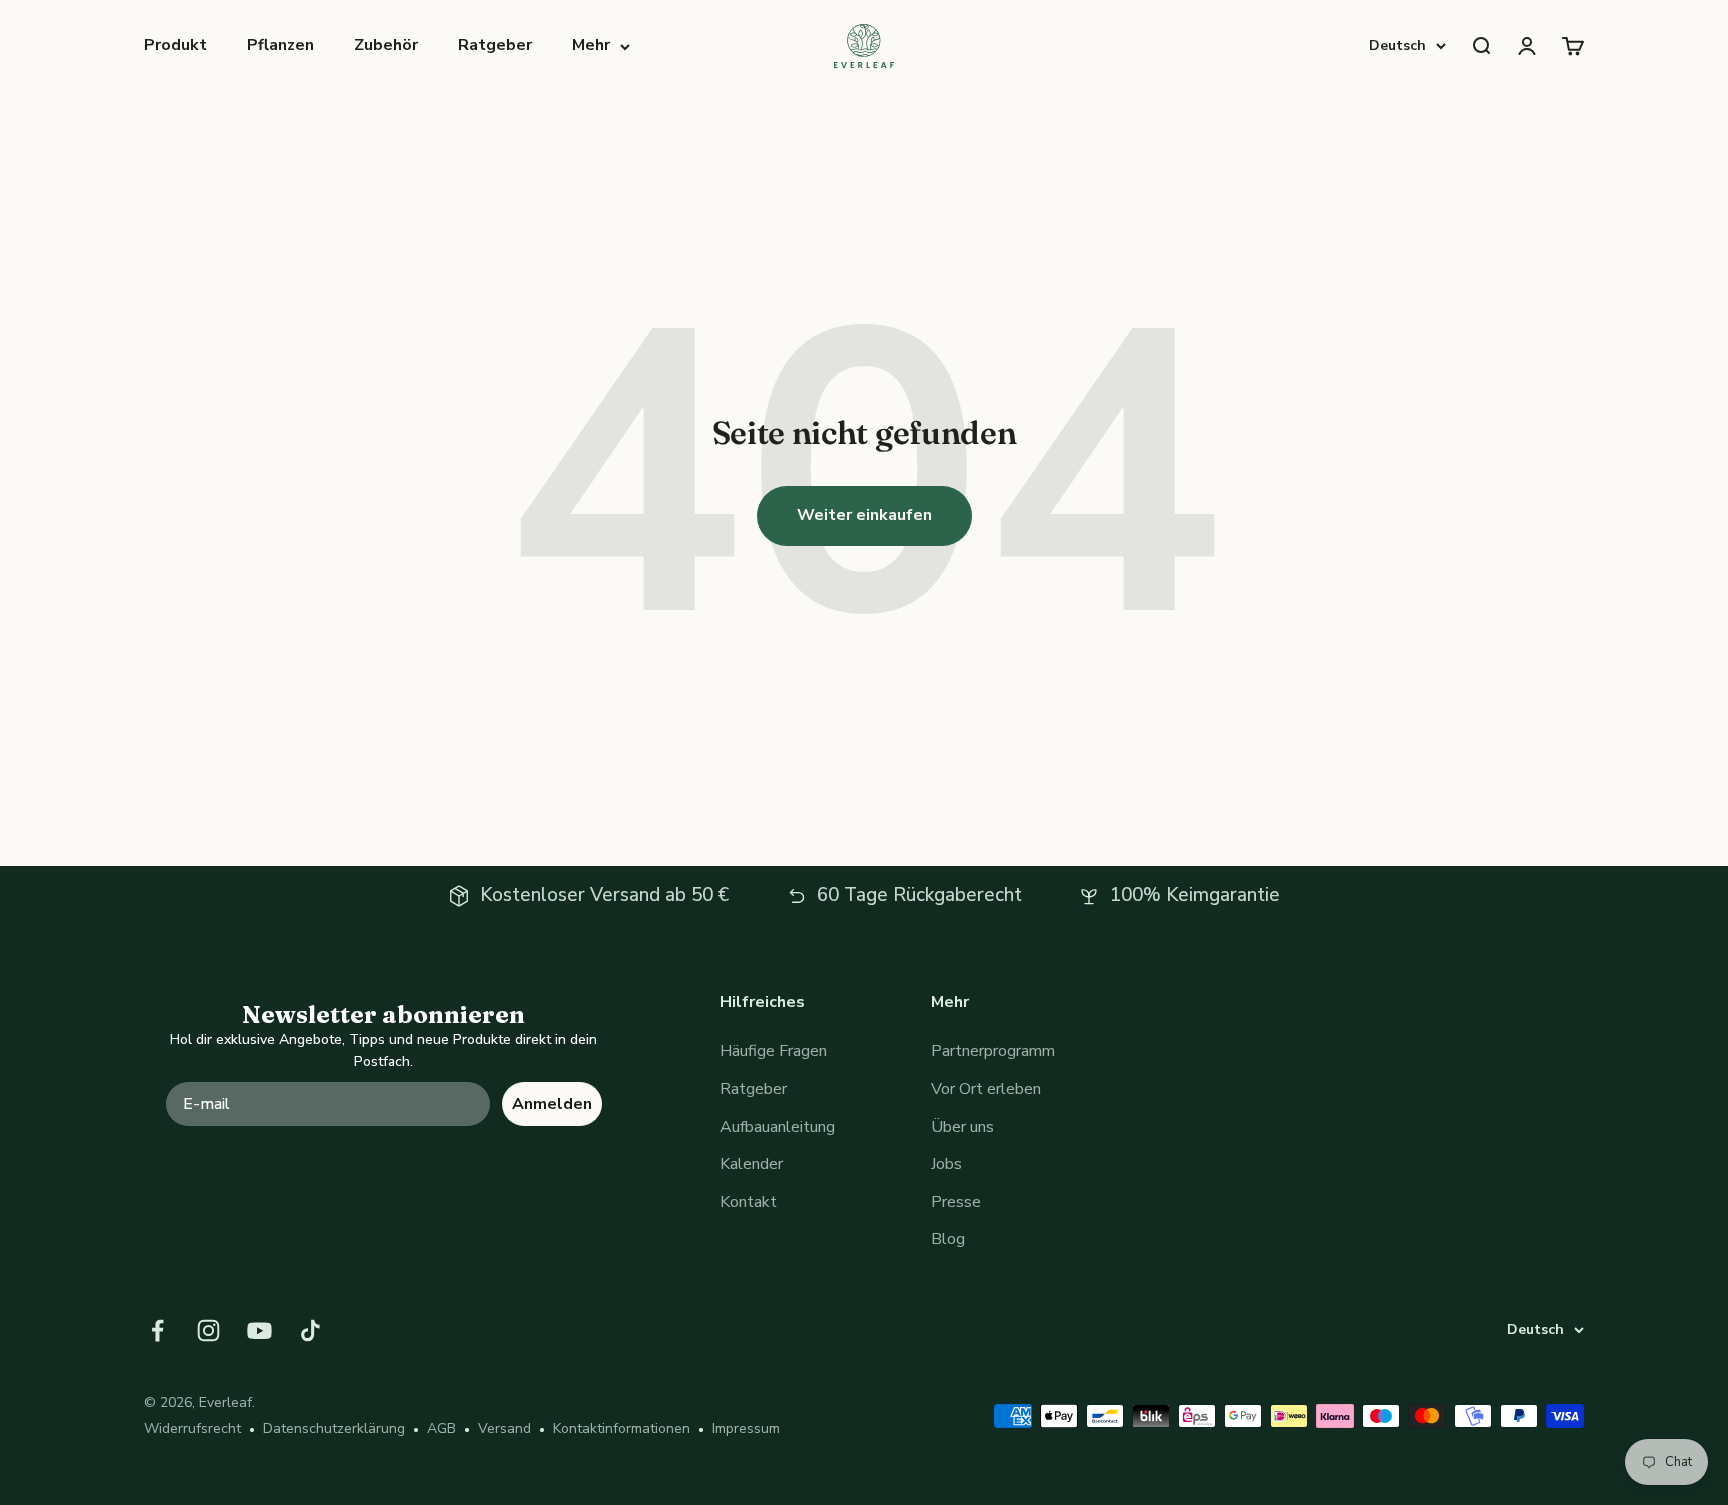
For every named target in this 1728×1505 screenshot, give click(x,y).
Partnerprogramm (993, 1051)
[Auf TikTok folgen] (310, 1330)
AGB (441, 1428)
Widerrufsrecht (192, 1428)
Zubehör (386, 45)
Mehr (591, 45)
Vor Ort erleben (986, 1089)
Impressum (746, 1428)
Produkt (175, 45)
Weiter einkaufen (864, 515)
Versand (504, 1428)
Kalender (751, 1164)
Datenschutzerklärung (334, 1428)
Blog (948, 1239)
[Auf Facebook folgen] (157, 1330)
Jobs (946, 1164)
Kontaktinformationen (621, 1428)
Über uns (962, 1127)
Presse (956, 1202)
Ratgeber (495, 45)
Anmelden (552, 1104)
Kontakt (748, 1202)
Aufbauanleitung (777, 1127)
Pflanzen (280, 45)
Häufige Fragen (773, 1051)
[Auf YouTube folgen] (259, 1330)
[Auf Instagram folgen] (208, 1330)
